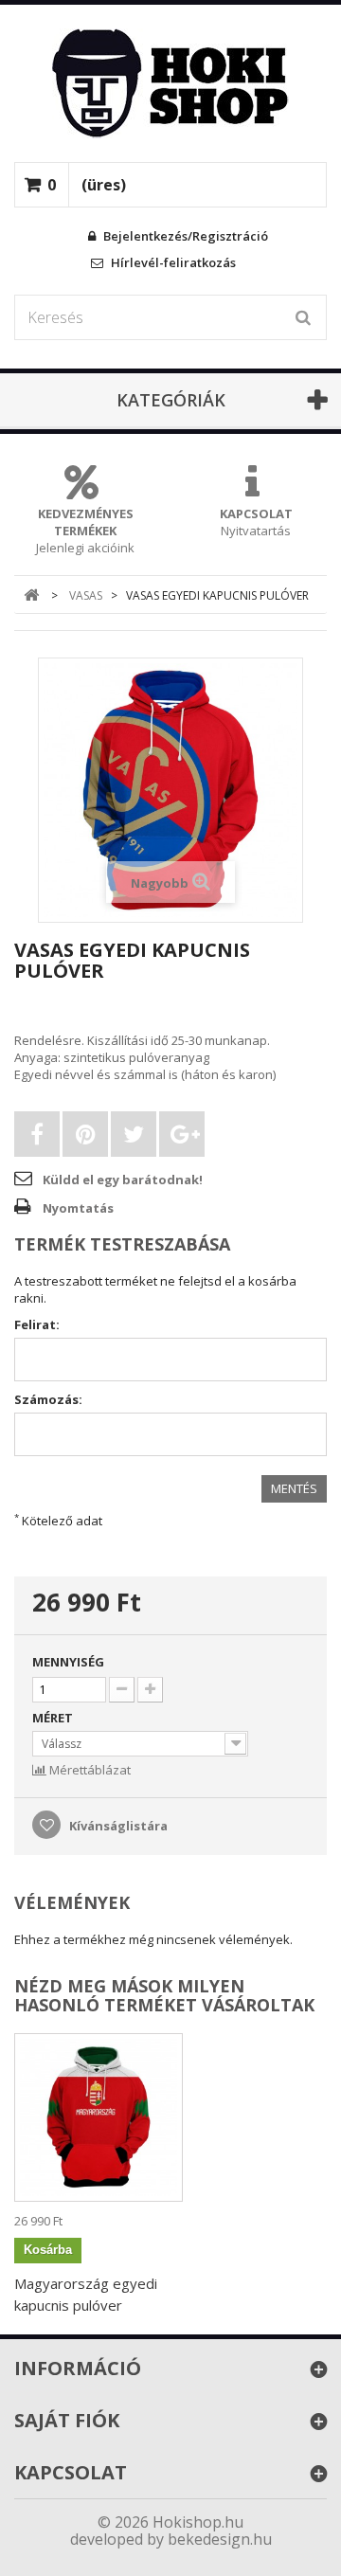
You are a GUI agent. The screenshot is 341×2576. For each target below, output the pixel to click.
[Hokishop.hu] (170, 83)
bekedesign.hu (220, 2539)
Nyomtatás (78, 1208)
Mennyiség (68, 1662)
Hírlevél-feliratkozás (172, 262)
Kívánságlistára (117, 1826)
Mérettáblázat (89, 1770)
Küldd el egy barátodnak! (123, 1180)
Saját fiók (67, 2420)
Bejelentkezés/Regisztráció (184, 236)
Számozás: (48, 1399)
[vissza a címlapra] (32, 595)
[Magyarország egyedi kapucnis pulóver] (99, 2117)
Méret (54, 1718)
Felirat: (37, 1324)
